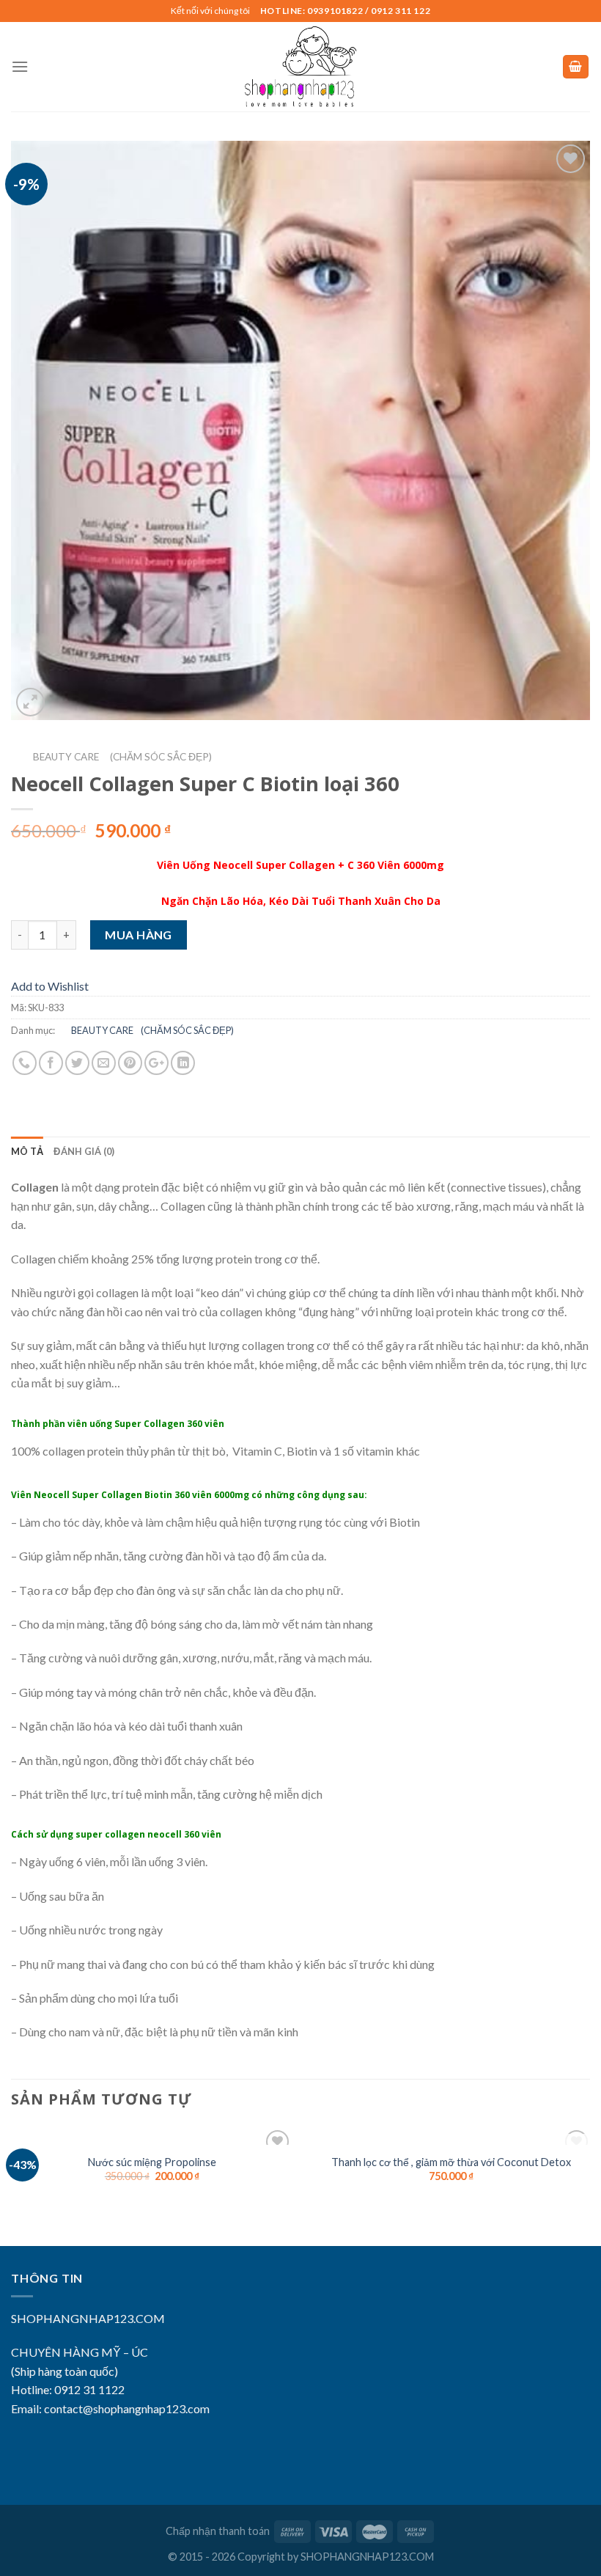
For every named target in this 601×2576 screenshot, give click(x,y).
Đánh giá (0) (84, 1151)
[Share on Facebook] (51, 1063)
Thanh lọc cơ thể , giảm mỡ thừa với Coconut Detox (451, 2162)
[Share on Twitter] (77, 1063)
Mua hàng (139, 935)
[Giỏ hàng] (576, 67)
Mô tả (27, 1151)
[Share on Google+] (156, 1063)
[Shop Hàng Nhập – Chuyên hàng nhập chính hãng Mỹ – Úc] (300, 67)
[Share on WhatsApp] (25, 1063)
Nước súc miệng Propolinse (152, 2162)
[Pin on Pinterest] (130, 1063)
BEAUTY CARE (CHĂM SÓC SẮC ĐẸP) (111, 757)
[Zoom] (30, 702)
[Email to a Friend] (104, 1063)
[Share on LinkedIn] (183, 1063)
